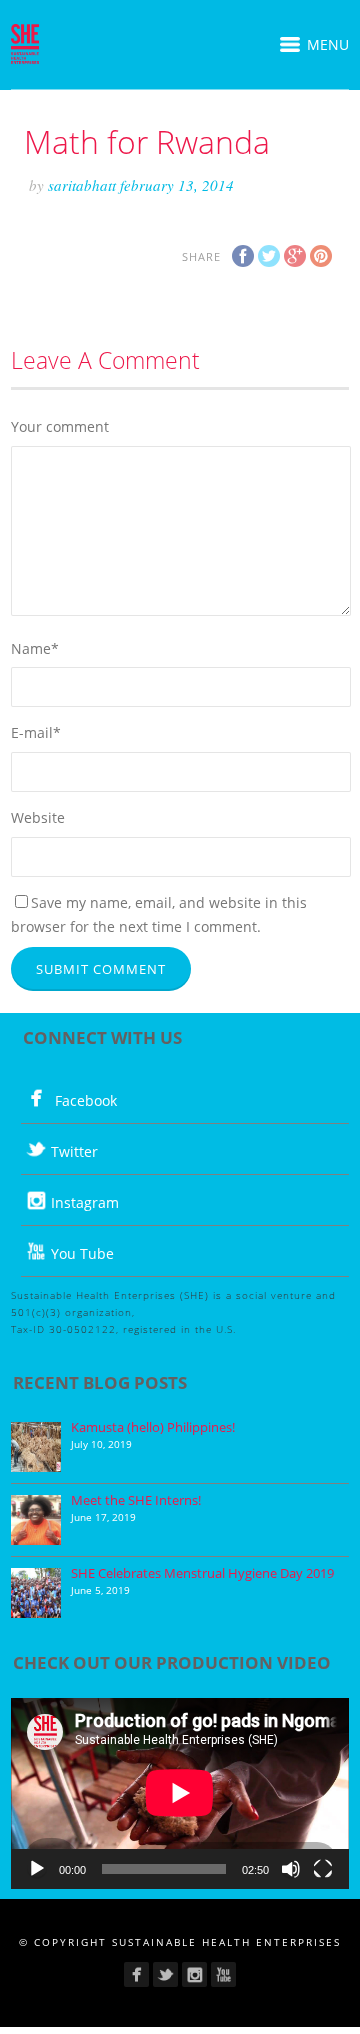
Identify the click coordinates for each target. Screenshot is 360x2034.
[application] (180, 1793)
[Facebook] (136, 1974)
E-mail (36, 732)
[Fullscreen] (323, 1869)
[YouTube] (223, 1974)
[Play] (37, 1869)
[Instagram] (194, 1974)
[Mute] (291, 1869)
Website (38, 817)
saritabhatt (84, 185)
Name (35, 648)
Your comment (60, 426)
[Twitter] (165, 1974)
